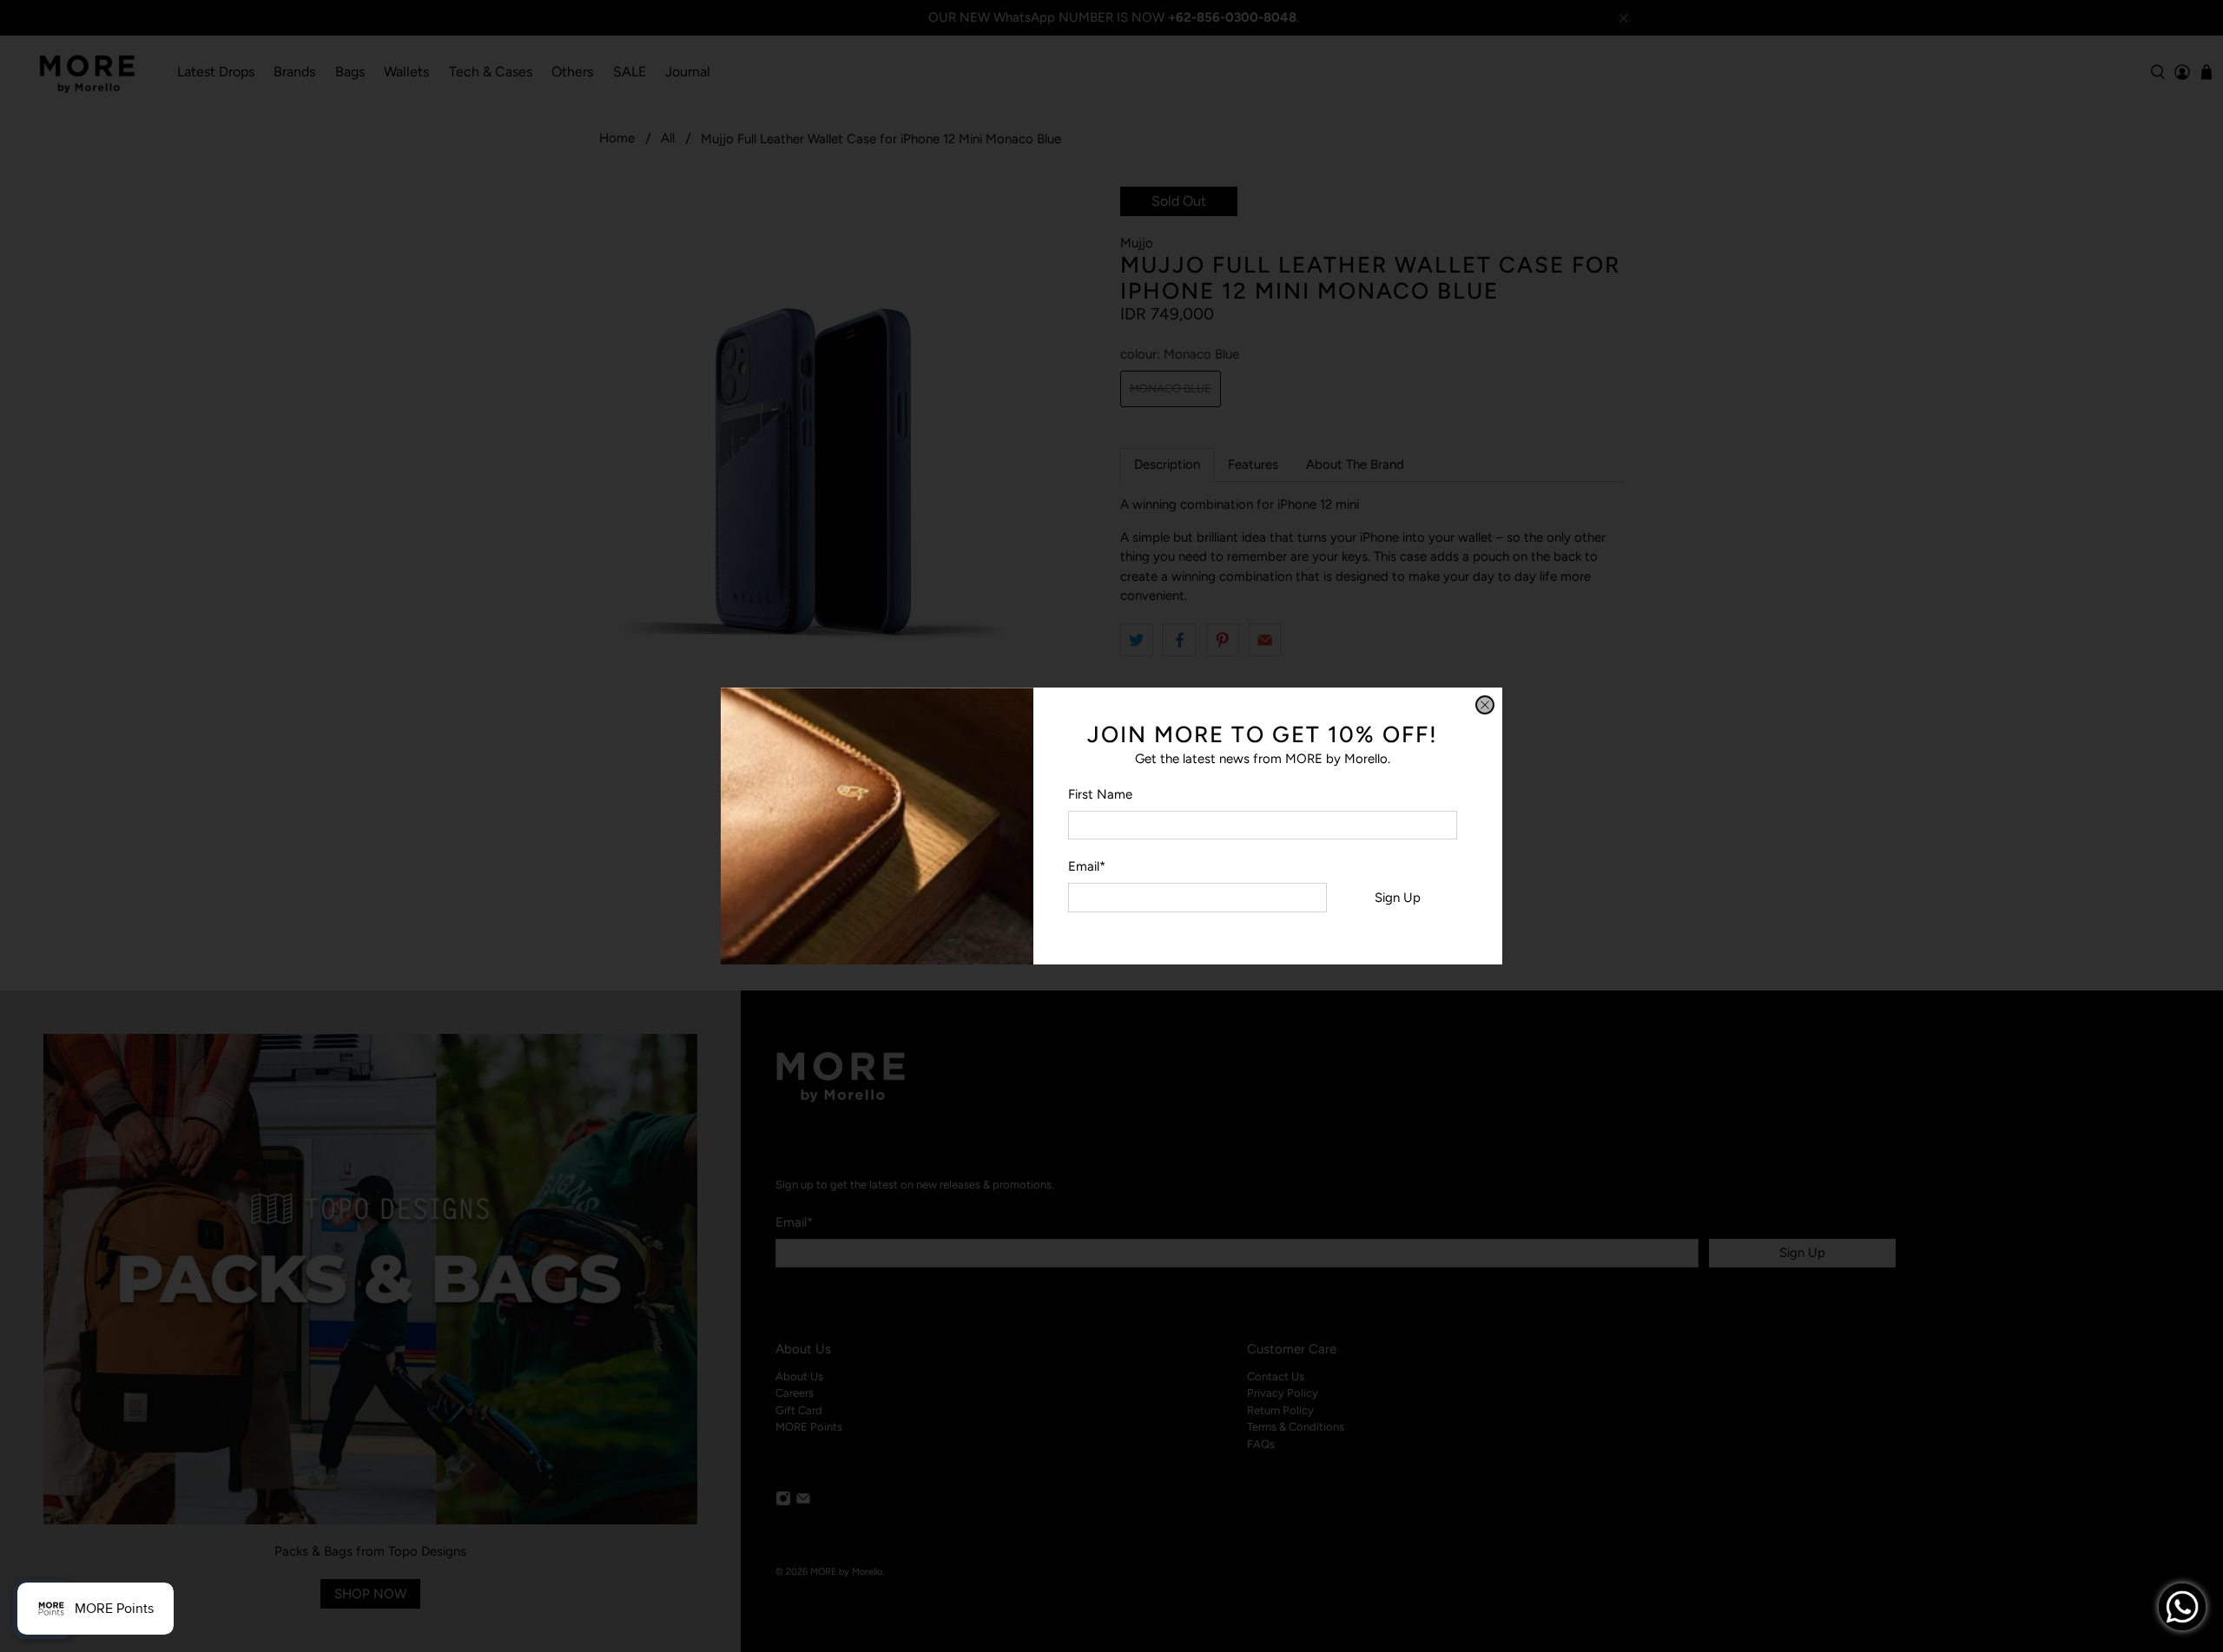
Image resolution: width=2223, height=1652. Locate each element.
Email (1087, 866)
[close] (1485, 705)
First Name (1100, 794)
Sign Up (1398, 898)
